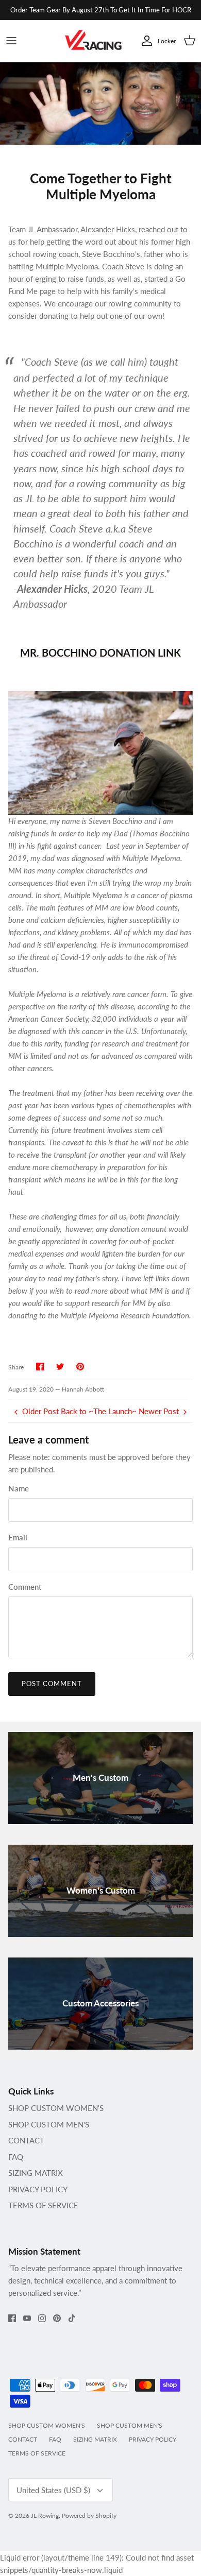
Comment (25, 1587)
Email (18, 1537)
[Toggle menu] (11, 41)
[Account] (144, 41)
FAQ (16, 2157)
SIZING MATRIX (36, 2173)
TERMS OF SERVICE (43, 2205)
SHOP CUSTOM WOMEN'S (56, 2108)
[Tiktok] (72, 2318)
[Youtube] (27, 2318)
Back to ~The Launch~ (99, 1411)
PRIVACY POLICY (38, 2189)
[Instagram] (42, 2318)
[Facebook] (12, 2318)
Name (19, 1488)
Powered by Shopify (89, 2515)
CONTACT (26, 2140)
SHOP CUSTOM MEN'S (49, 2124)
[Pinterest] (57, 2318)
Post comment (52, 1684)
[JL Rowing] (93, 41)
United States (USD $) (53, 2490)
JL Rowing (45, 2515)
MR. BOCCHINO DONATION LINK (100, 652)
